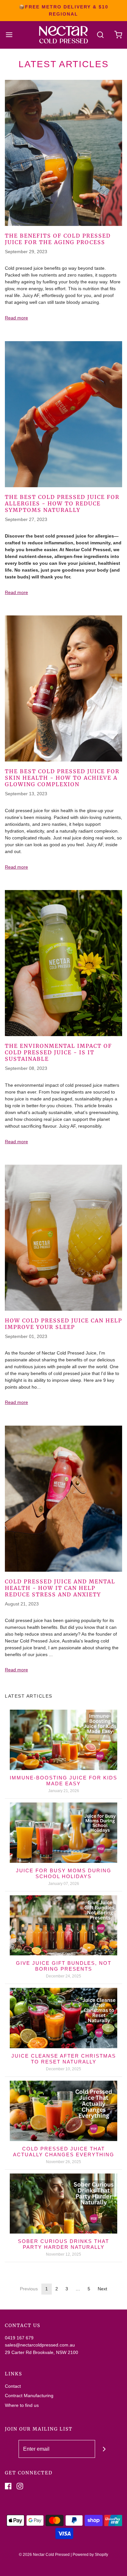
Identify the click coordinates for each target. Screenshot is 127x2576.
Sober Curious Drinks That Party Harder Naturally (63, 2244)
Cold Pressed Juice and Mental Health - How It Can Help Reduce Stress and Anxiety (60, 1588)
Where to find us (22, 2405)
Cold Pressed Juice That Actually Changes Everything (64, 2152)
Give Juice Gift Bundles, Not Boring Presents (64, 1966)
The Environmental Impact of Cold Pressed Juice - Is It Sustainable (58, 1052)
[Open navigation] (9, 35)
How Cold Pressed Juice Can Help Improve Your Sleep (63, 1324)
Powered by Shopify (90, 2555)
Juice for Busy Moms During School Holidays (64, 1873)
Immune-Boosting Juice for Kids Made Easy (63, 1781)
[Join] (104, 2449)
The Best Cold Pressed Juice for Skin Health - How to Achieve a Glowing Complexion (62, 778)
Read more (16, 318)
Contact (13, 2386)
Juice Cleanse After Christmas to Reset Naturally (64, 2059)
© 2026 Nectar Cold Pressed (44, 2555)
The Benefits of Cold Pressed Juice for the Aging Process (58, 239)
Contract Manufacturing (29, 2396)
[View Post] (63, 153)
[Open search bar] (100, 35)
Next (102, 2289)
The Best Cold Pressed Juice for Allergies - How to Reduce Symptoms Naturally (62, 503)
